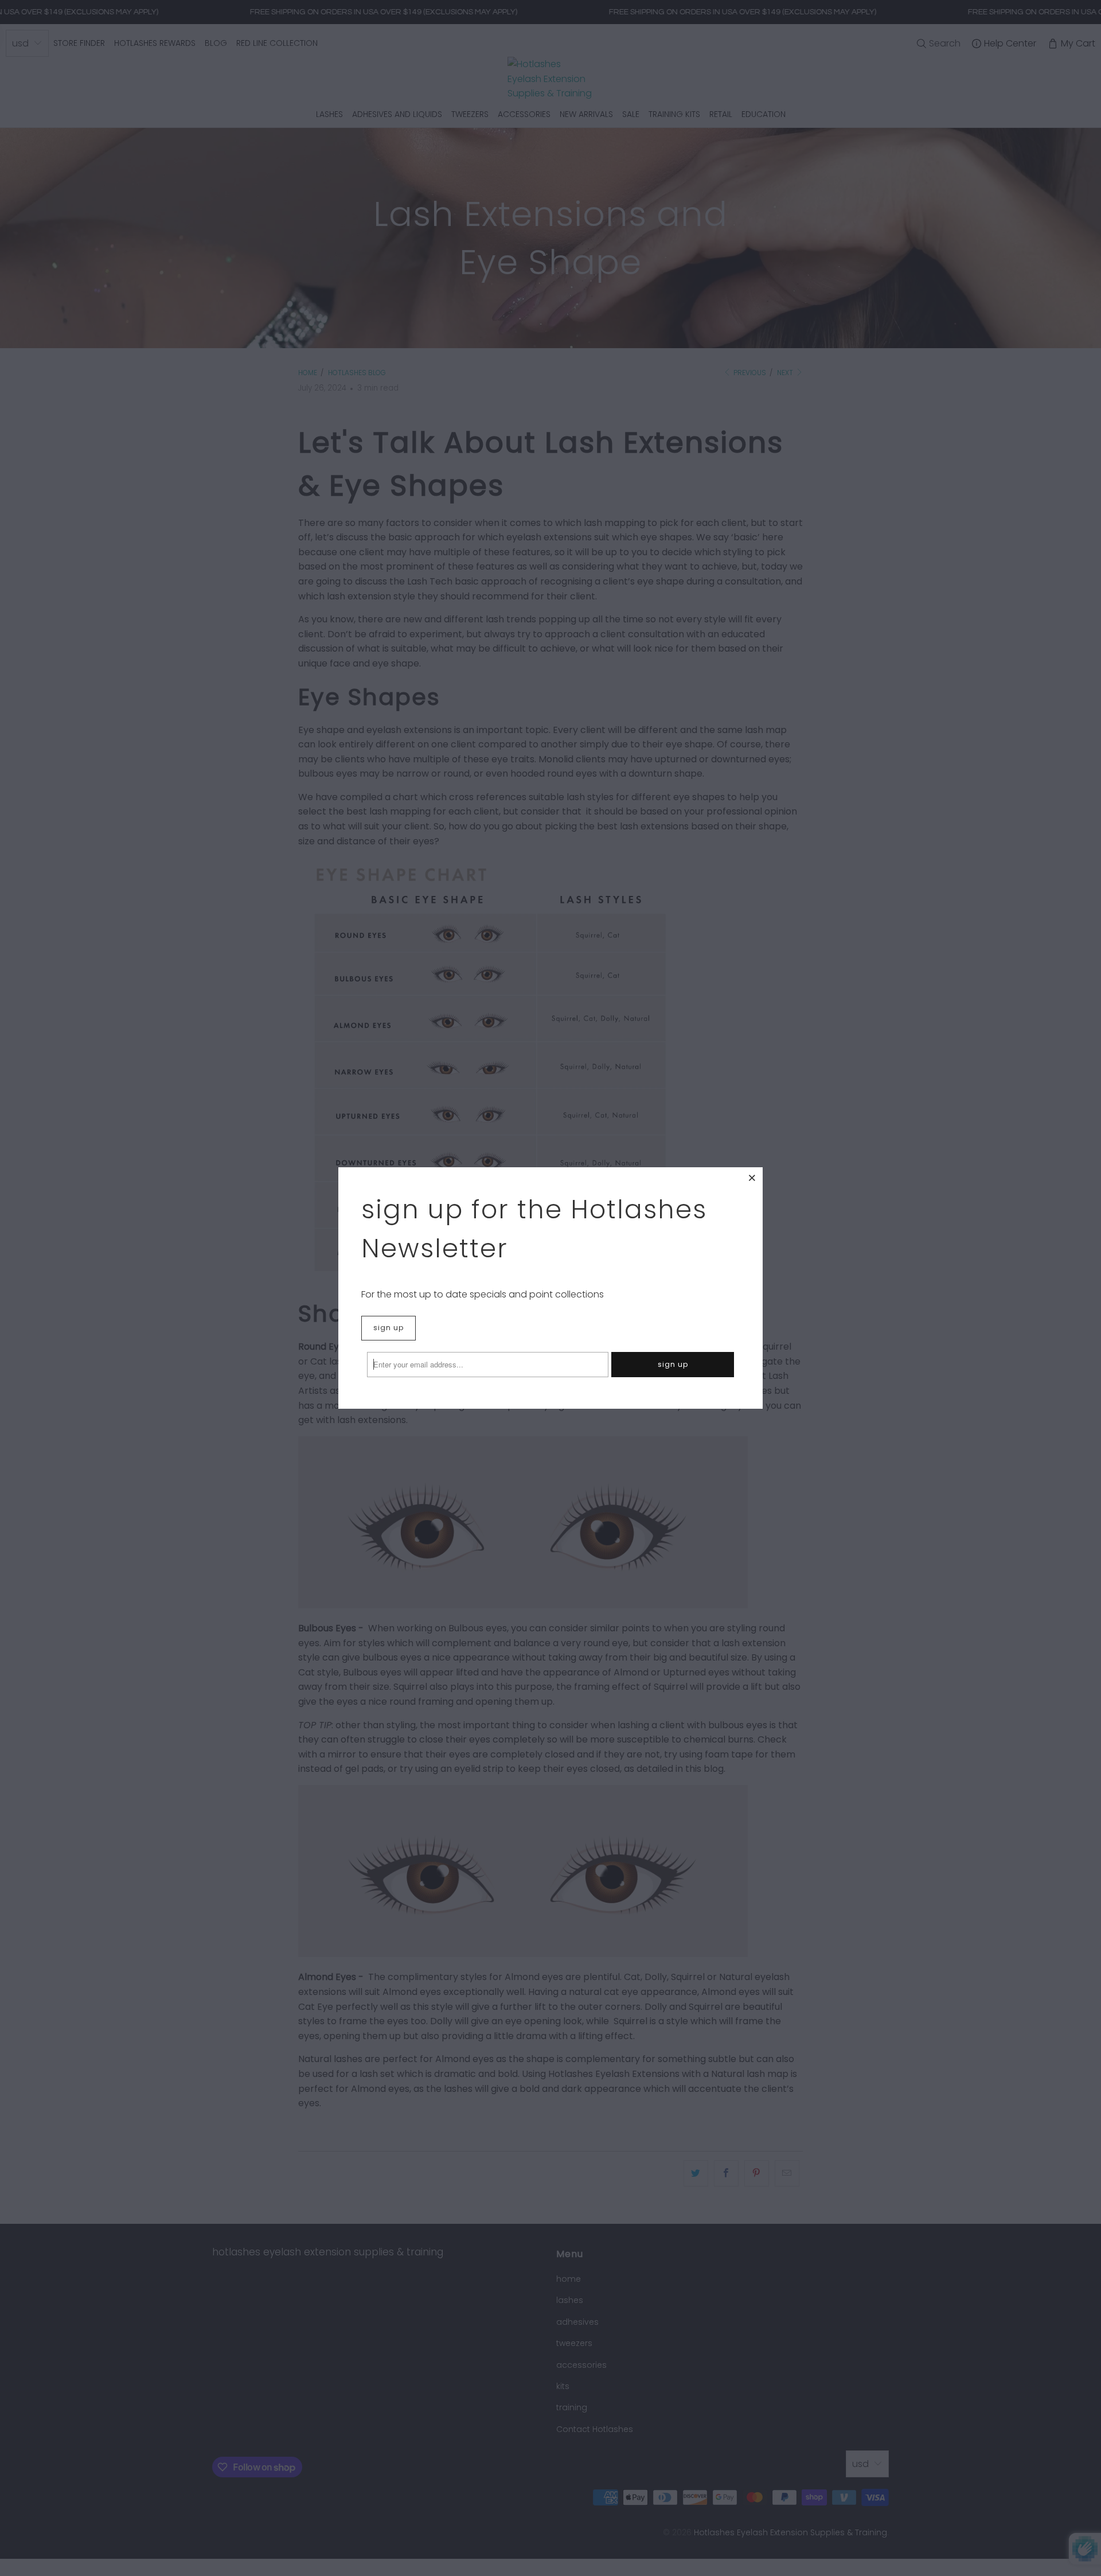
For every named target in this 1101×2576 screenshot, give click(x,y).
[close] (752, 1178)
